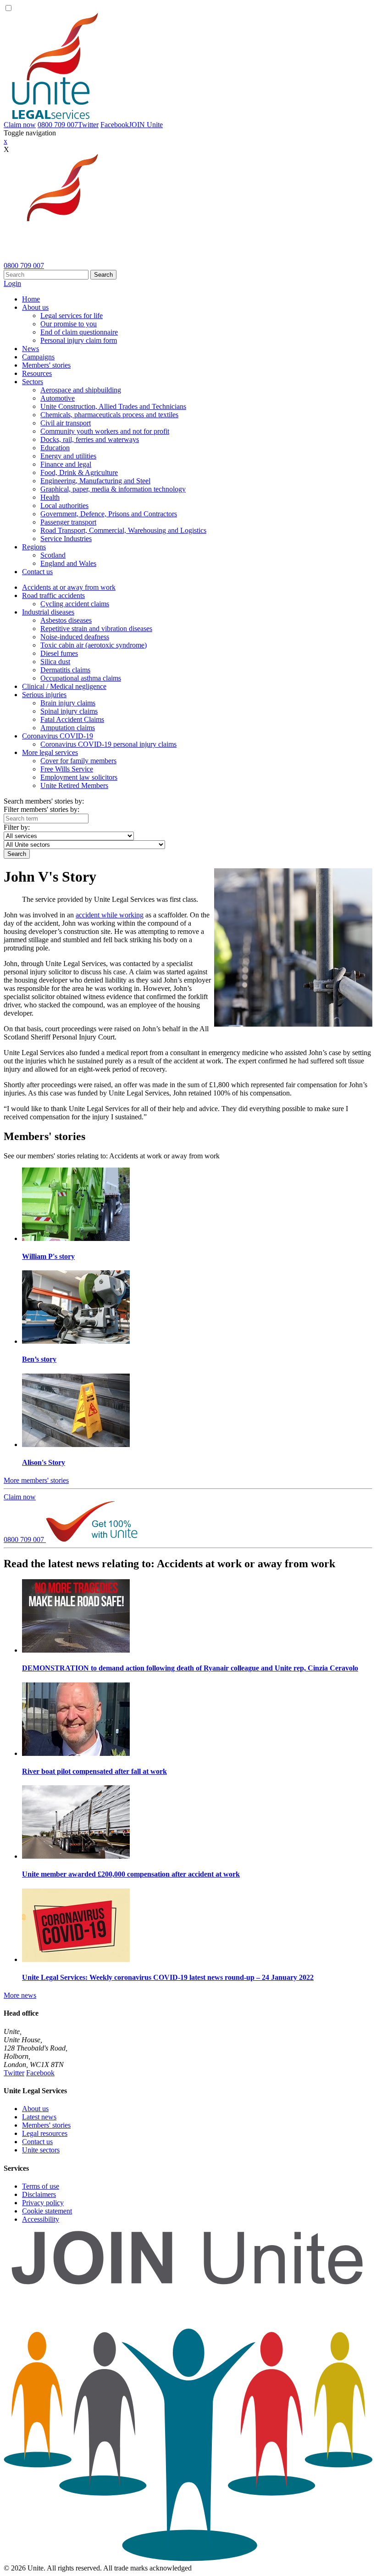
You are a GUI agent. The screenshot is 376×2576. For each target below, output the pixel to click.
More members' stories (36, 1480)
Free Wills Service (67, 769)
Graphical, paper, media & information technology (113, 489)
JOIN (146, 125)
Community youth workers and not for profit (105, 431)
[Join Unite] (188, 2560)
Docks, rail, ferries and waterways (90, 439)
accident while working (110, 915)
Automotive (58, 398)
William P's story (48, 1256)
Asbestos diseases (66, 620)
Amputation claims (68, 728)
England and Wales (68, 563)
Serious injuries (44, 695)
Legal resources (45, 2133)
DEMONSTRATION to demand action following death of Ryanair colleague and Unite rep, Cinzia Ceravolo (190, 1668)
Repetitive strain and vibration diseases (96, 629)
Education (55, 448)
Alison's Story (44, 1462)
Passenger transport (68, 522)
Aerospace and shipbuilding (81, 390)
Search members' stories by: (44, 801)
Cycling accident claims (75, 604)
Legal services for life (72, 316)
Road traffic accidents (53, 595)
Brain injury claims (68, 703)
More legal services (50, 752)
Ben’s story (39, 1359)
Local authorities (64, 506)
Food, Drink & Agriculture (79, 472)
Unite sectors (41, 2150)
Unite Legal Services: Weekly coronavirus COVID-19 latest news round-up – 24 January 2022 (168, 1977)
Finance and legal (66, 464)
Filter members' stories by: (41, 809)
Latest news (39, 2117)
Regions (34, 547)
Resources (37, 373)
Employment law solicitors (79, 777)
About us (35, 307)
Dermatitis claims (65, 670)
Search (103, 275)
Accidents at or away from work (69, 587)
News (30, 349)
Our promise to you (69, 324)
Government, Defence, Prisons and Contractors (109, 514)
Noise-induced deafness (75, 637)
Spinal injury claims (69, 711)
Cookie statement (47, 2211)
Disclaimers (39, 2194)
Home (31, 299)
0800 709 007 (58, 125)
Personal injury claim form (79, 340)
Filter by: (17, 827)
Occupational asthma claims (81, 678)
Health (50, 497)
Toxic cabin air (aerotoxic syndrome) (94, 645)
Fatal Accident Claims (72, 719)
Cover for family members (78, 761)
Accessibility (41, 2219)
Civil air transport (66, 423)
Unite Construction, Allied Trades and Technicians (113, 406)
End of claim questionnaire (79, 332)
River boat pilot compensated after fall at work (94, 1771)
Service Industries (66, 539)
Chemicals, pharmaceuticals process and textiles (109, 415)
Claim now (20, 125)
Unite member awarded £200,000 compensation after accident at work (131, 1874)
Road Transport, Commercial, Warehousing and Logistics (123, 530)
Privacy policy (43, 2203)
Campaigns (38, 357)
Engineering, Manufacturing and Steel (95, 481)
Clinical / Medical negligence (64, 686)
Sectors (33, 382)
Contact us (37, 572)
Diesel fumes (59, 653)
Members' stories (46, 365)
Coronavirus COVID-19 (58, 736)
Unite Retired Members (74, 785)
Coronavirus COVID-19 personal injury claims (108, 744)
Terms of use (41, 2186)
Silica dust (55, 662)
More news (20, 1995)
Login (12, 283)
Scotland (53, 555)
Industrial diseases (48, 612)
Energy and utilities (68, 456)
